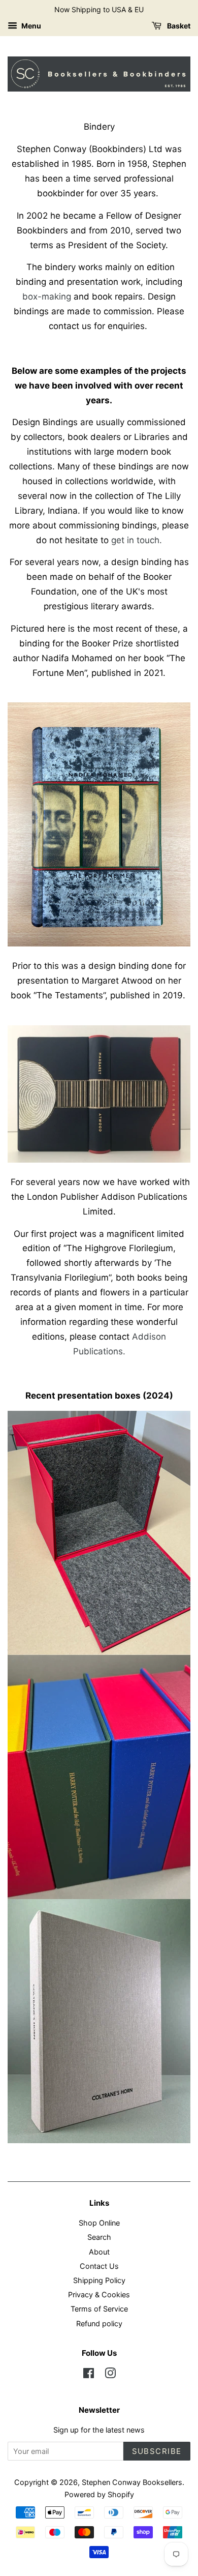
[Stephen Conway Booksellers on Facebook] (89, 2375)
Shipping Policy (99, 2280)
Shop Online (99, 2223)
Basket (178, 26)
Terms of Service (99, 2309)
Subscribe (157, 2451)
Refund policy (99, 2323)
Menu (30, 26)
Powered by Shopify (99, 2494)
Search (99, 2237)
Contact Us (99, 2266)
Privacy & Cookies (99, 2294)
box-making (47, 297)
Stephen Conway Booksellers (132, 2482)
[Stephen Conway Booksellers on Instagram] (110, 2375)
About (99, 2252)
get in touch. (137, 540)
